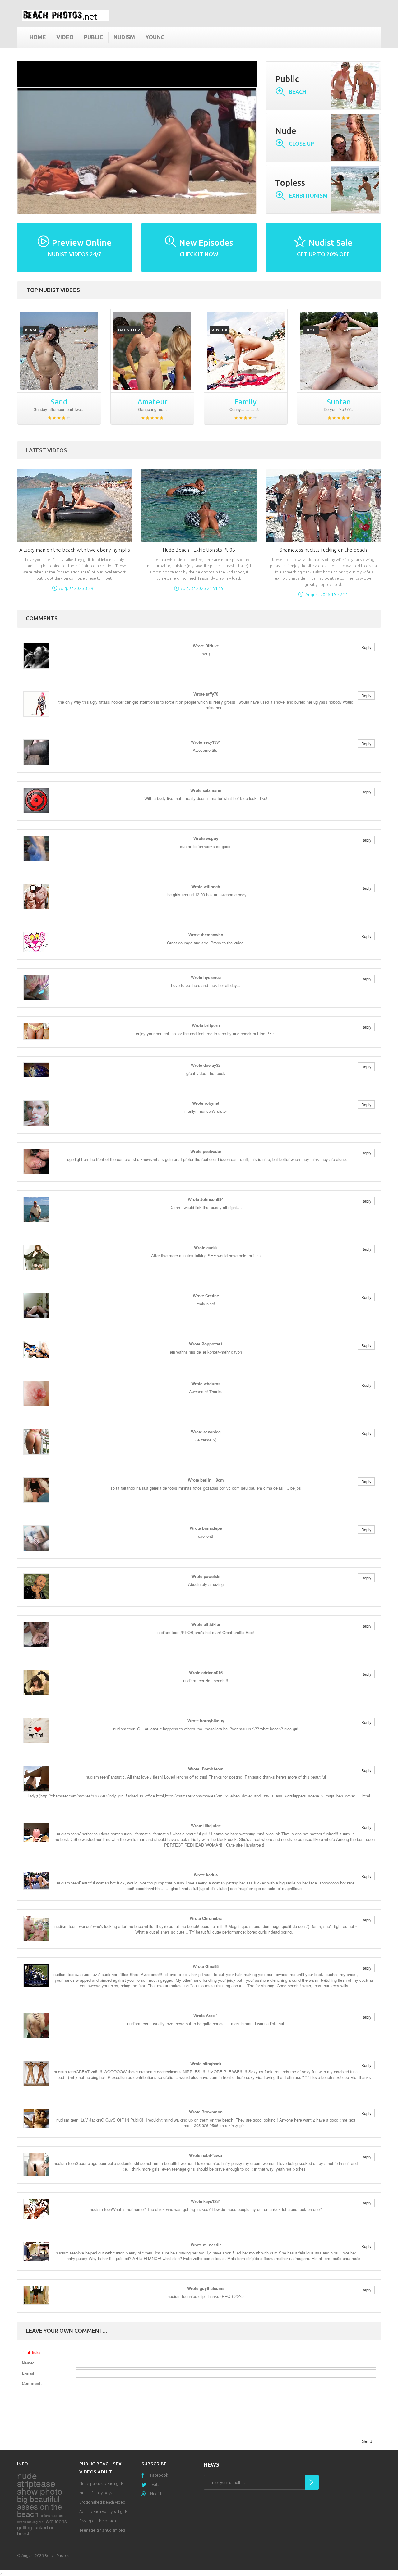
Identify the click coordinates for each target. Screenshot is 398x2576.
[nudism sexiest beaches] (59, 351)
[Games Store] (66, 15)
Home (38, 37)
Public (94, 37)
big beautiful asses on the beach (39, 2506)
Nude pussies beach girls (101, 2483)
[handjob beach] (339, 351)
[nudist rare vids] (246, 351)
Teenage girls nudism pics (102, 2530)
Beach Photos (57, 2555)
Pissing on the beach (98, 2521)
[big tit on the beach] (152, 351)
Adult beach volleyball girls (103, 2511)
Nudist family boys (96, 2493)
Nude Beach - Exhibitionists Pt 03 (199, 550)
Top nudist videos (53, 290)
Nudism (124, 37)
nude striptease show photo (40, 2483)
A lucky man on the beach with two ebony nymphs (75, 550)
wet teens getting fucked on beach (42, 2527)
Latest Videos (46, 450)
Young (155, 37)
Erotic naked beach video (102, 2502)
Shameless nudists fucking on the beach (323, 550)
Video (65, 37)
